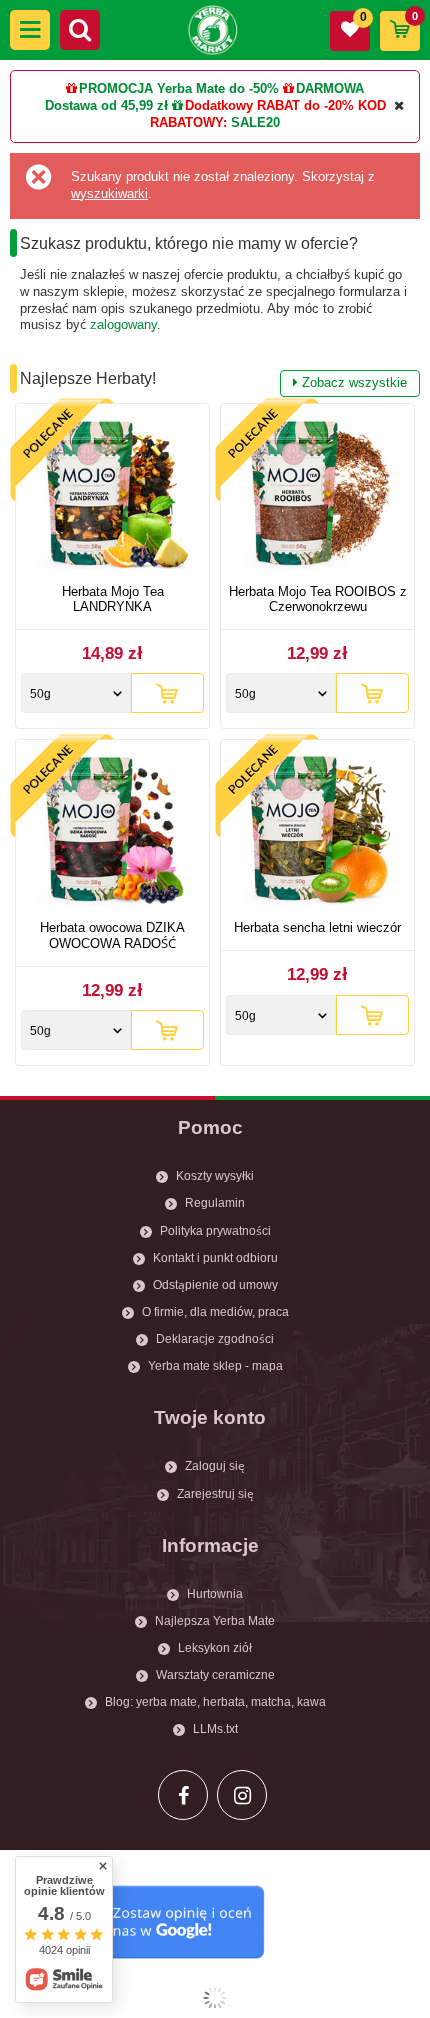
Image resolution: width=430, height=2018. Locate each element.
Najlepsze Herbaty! (213, 380)
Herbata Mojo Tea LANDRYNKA (113, 599)
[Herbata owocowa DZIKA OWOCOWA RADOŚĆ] (112, 832)
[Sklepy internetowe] (215, 1998)
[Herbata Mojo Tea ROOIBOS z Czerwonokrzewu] (317, 496)
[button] (30, 30)
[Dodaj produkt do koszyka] (167, 693)
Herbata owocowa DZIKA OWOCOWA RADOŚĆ (112, 935)
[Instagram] (242, 1795)
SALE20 (255, 122)
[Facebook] (183, 1795)
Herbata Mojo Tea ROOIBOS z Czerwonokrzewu (318, 599)
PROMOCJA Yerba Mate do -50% (179, 88)
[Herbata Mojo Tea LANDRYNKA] (112, 496)
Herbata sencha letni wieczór (317, 927)
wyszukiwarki (109, 193)
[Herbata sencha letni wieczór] (317, 832)
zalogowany (123, 324)
